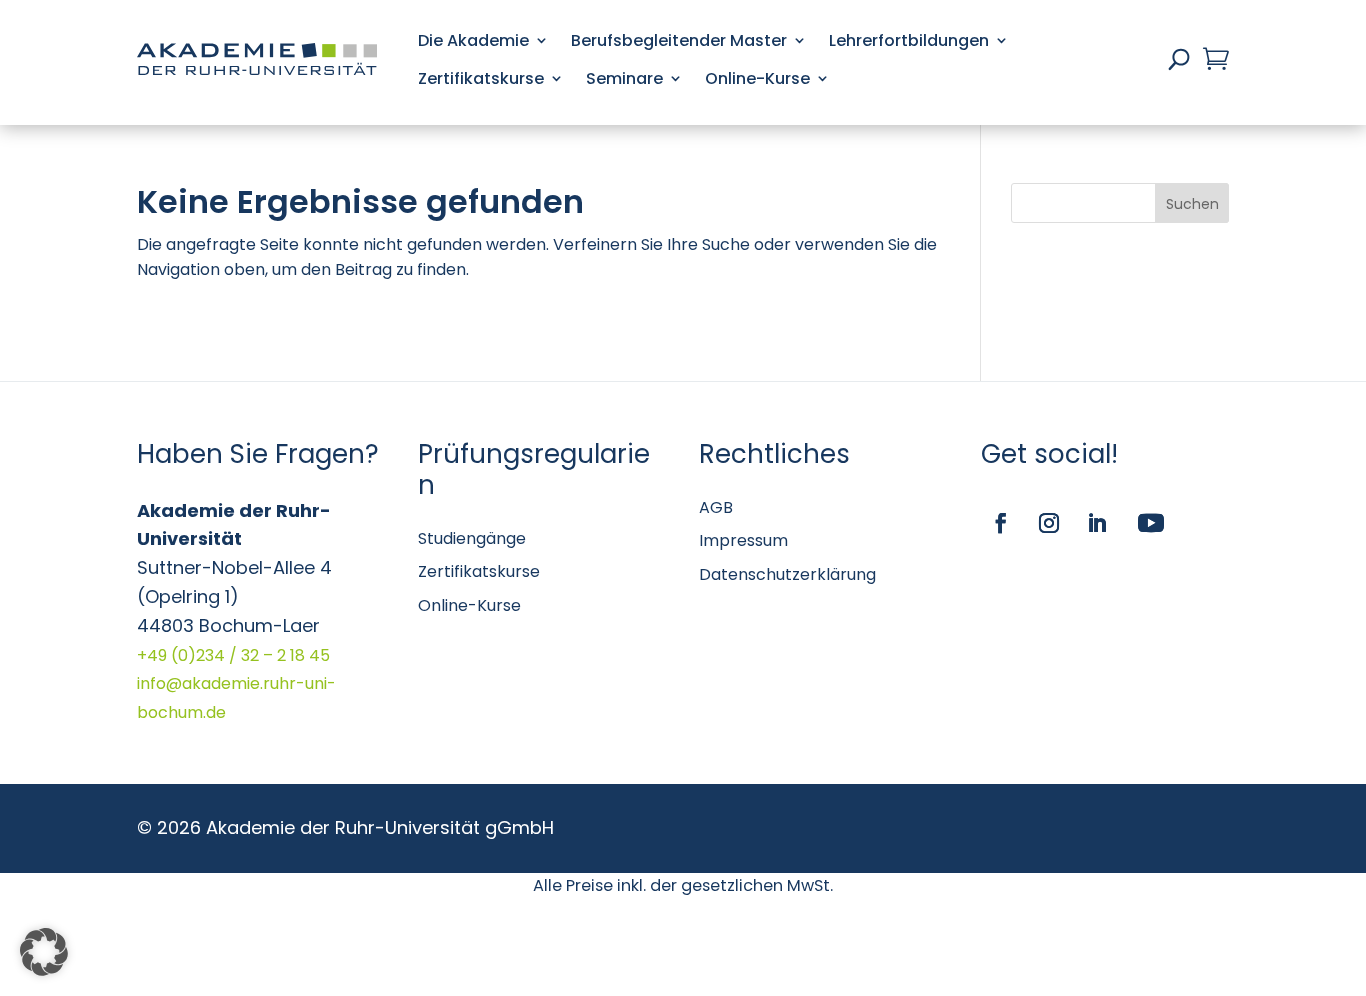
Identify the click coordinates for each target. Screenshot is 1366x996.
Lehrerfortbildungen (909, 40)
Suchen (1192, 204)
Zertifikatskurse (481, 78)
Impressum (743, 540)
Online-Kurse (757, 78)
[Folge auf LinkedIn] (1097, 523)
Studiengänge (472, 538)
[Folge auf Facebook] (1001, 523)
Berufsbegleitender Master (679, 40)
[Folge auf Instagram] (1049, 523)
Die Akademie (473, 40)
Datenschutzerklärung (787, 574)
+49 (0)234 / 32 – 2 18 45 (233, 655)
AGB (716, 507)
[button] (44, 952)
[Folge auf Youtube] (1151, 523)
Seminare (624, 78)
